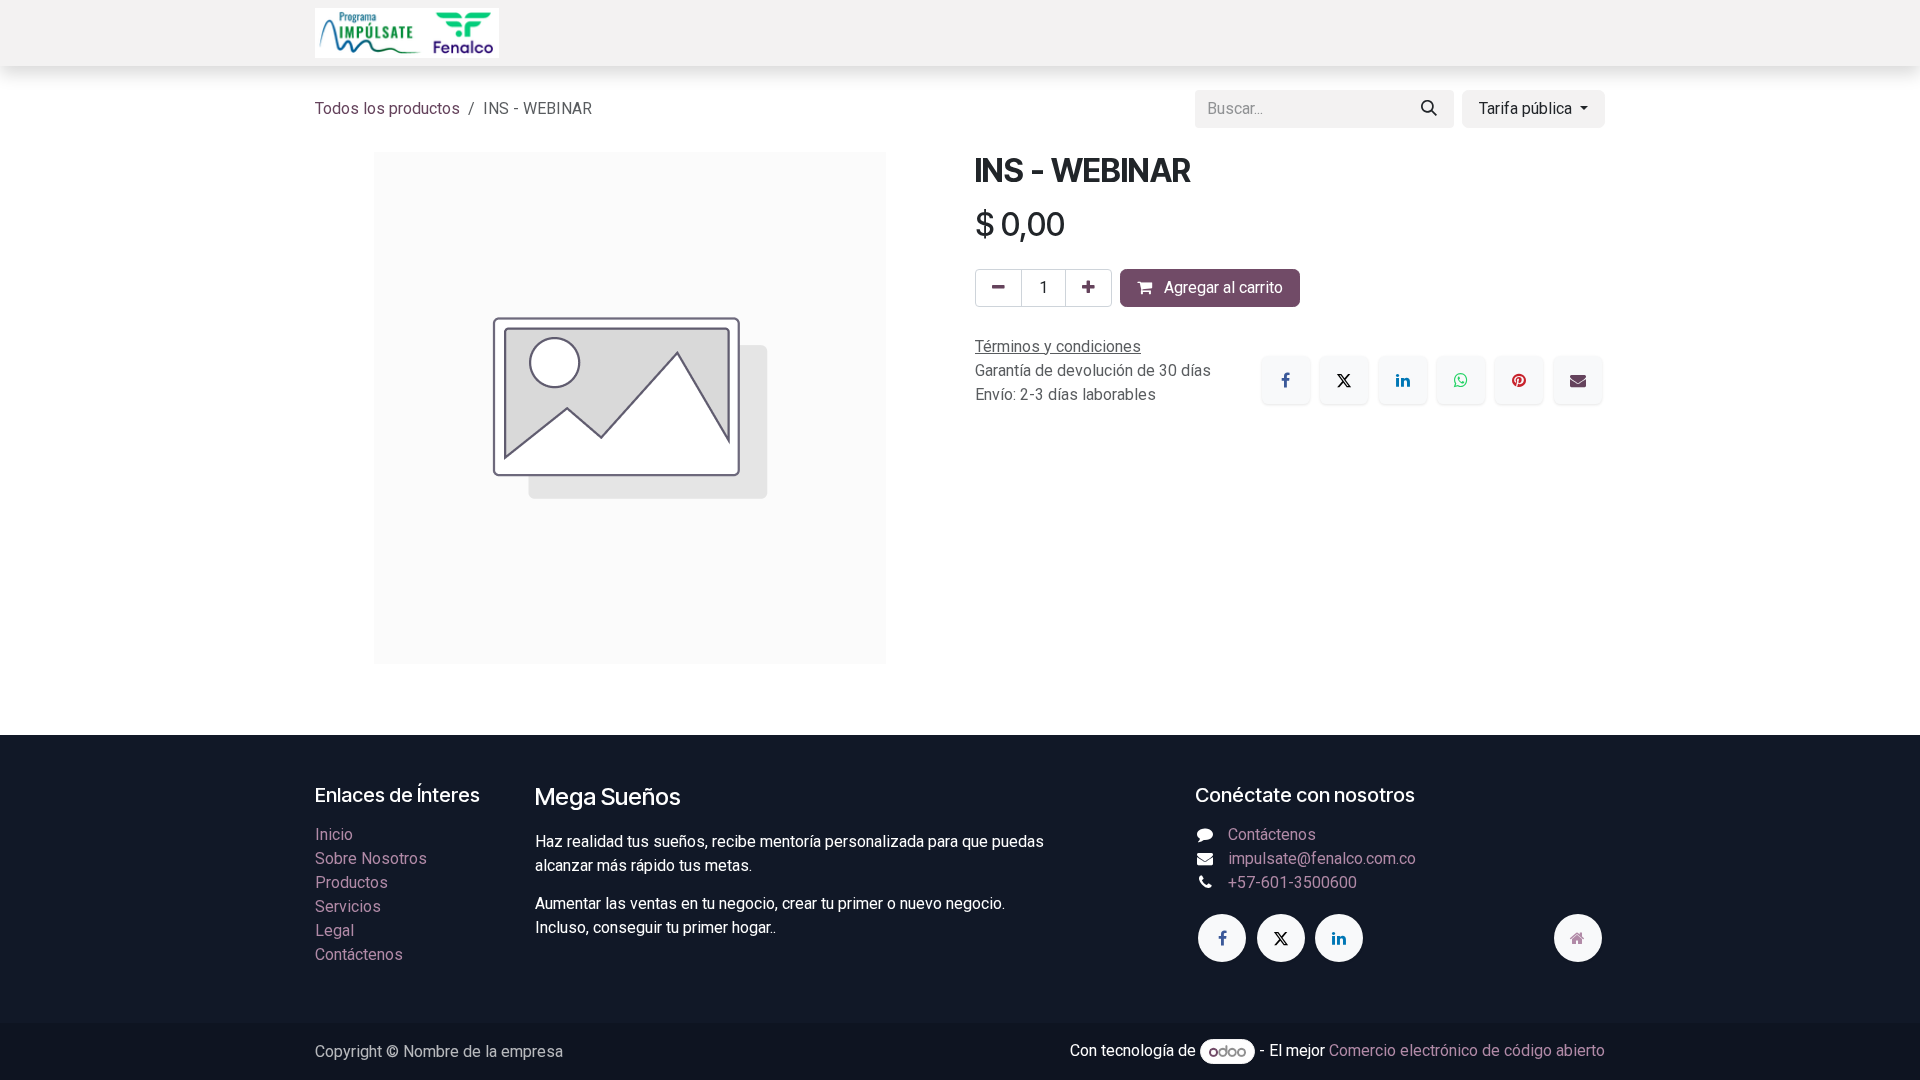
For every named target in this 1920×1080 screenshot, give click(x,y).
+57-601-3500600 (1292, 882)
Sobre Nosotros (371, 858)
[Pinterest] (1519, 380)
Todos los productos (387, 108)
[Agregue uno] (1088, 288)
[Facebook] (1286, 380)
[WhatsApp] (1461, 380)
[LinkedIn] (1403, 380)
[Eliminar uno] (998, 288)
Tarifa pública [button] (1527, 108)
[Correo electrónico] (1578, 380)
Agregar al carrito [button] (1221, 287)
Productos (351, 882)
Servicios (348, 906)
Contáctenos (359, 954)
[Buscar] (1429, 109)
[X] (1344, 380)
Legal (334, 930)
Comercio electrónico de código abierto (1467, 1051)
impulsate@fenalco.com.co (1322, 858)
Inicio (334, 834)
